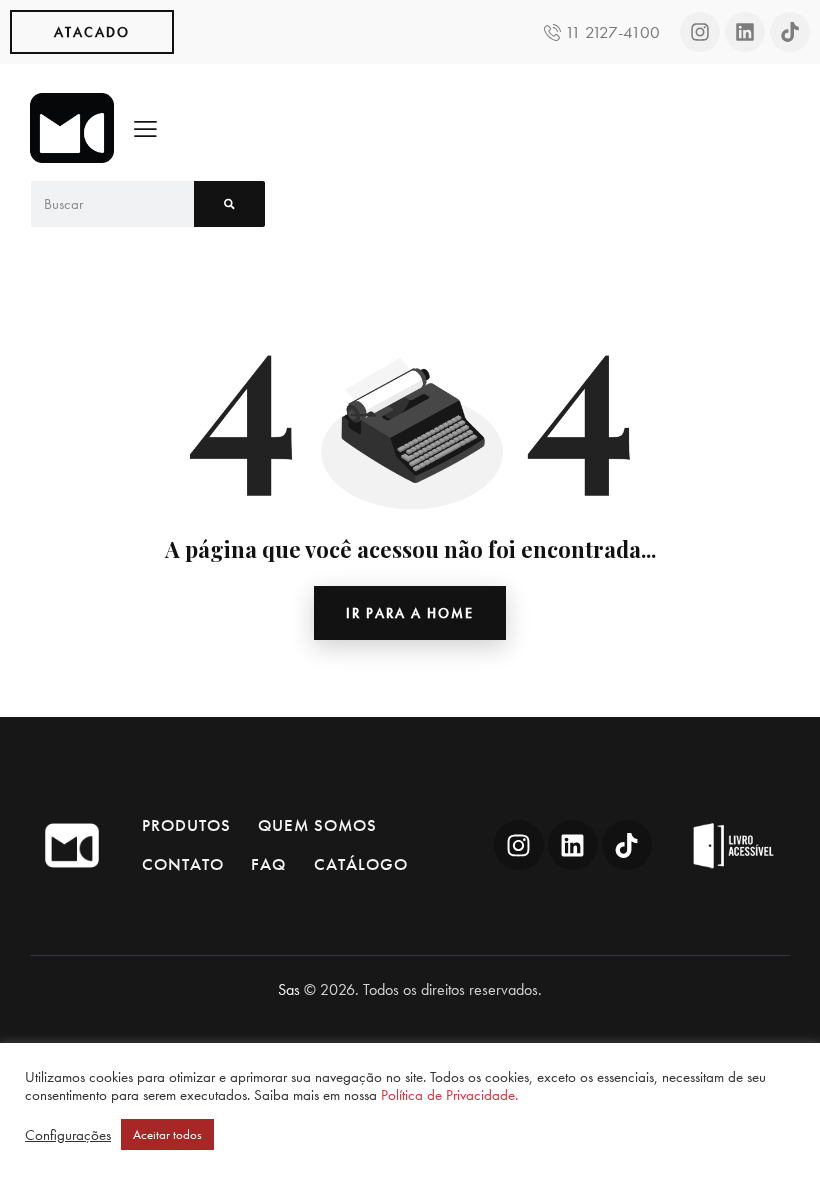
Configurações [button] (68, 1135)
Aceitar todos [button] (167, 1134)
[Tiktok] (790, 32)
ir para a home (410, 613)
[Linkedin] (745, 32)
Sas (289, 989)
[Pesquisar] (229, 204)
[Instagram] (700, 32)
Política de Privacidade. (449, 1095)
